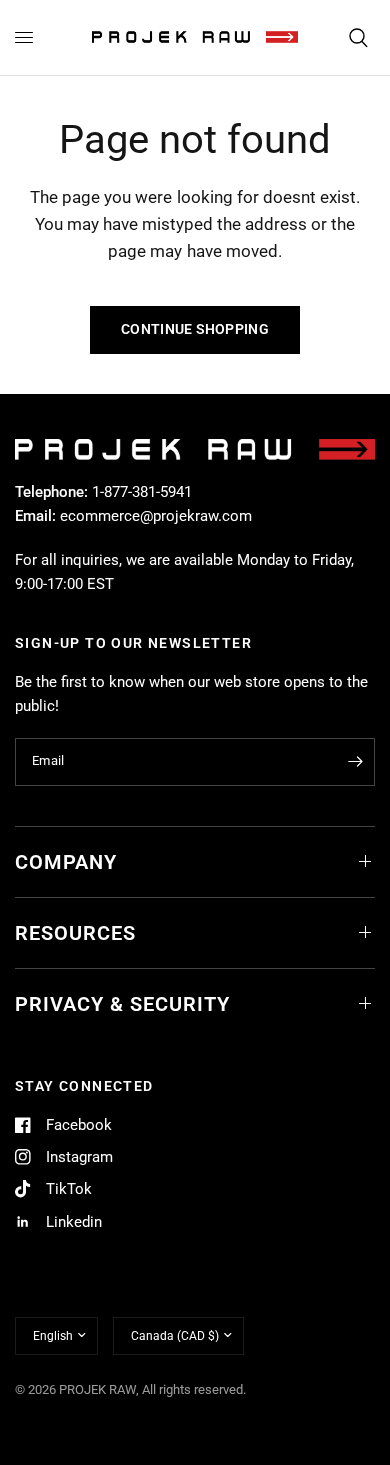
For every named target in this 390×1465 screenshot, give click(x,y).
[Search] (358, 37)
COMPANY (66, 862)
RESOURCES (75, 933)
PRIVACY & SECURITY (122, 1004)
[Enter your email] (355, 762)
